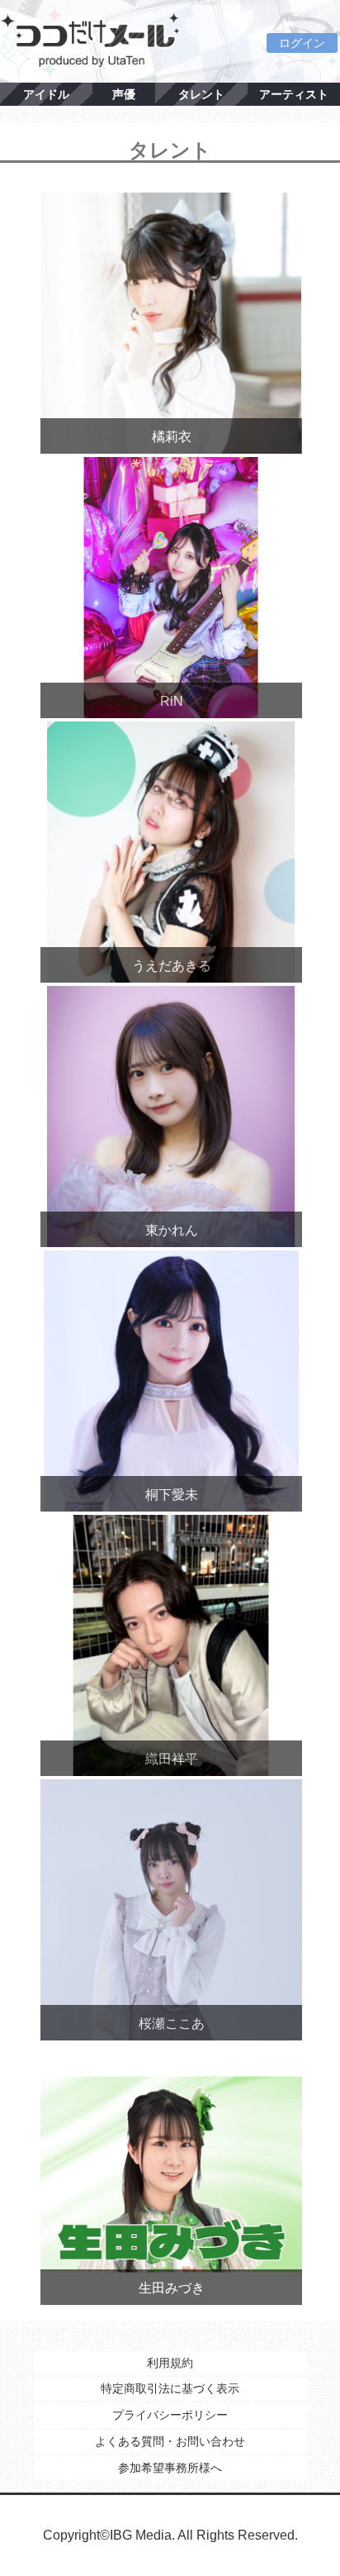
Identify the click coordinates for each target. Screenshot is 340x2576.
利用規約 (170, 2363)
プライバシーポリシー (170, 2415)
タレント (201, 94)
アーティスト (294, 94)
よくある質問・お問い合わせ (170, 2441)
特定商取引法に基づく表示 (170, 2388)
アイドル (46, 94)
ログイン (302, 43)
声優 (124, 94)
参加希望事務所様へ (170, 2468)
